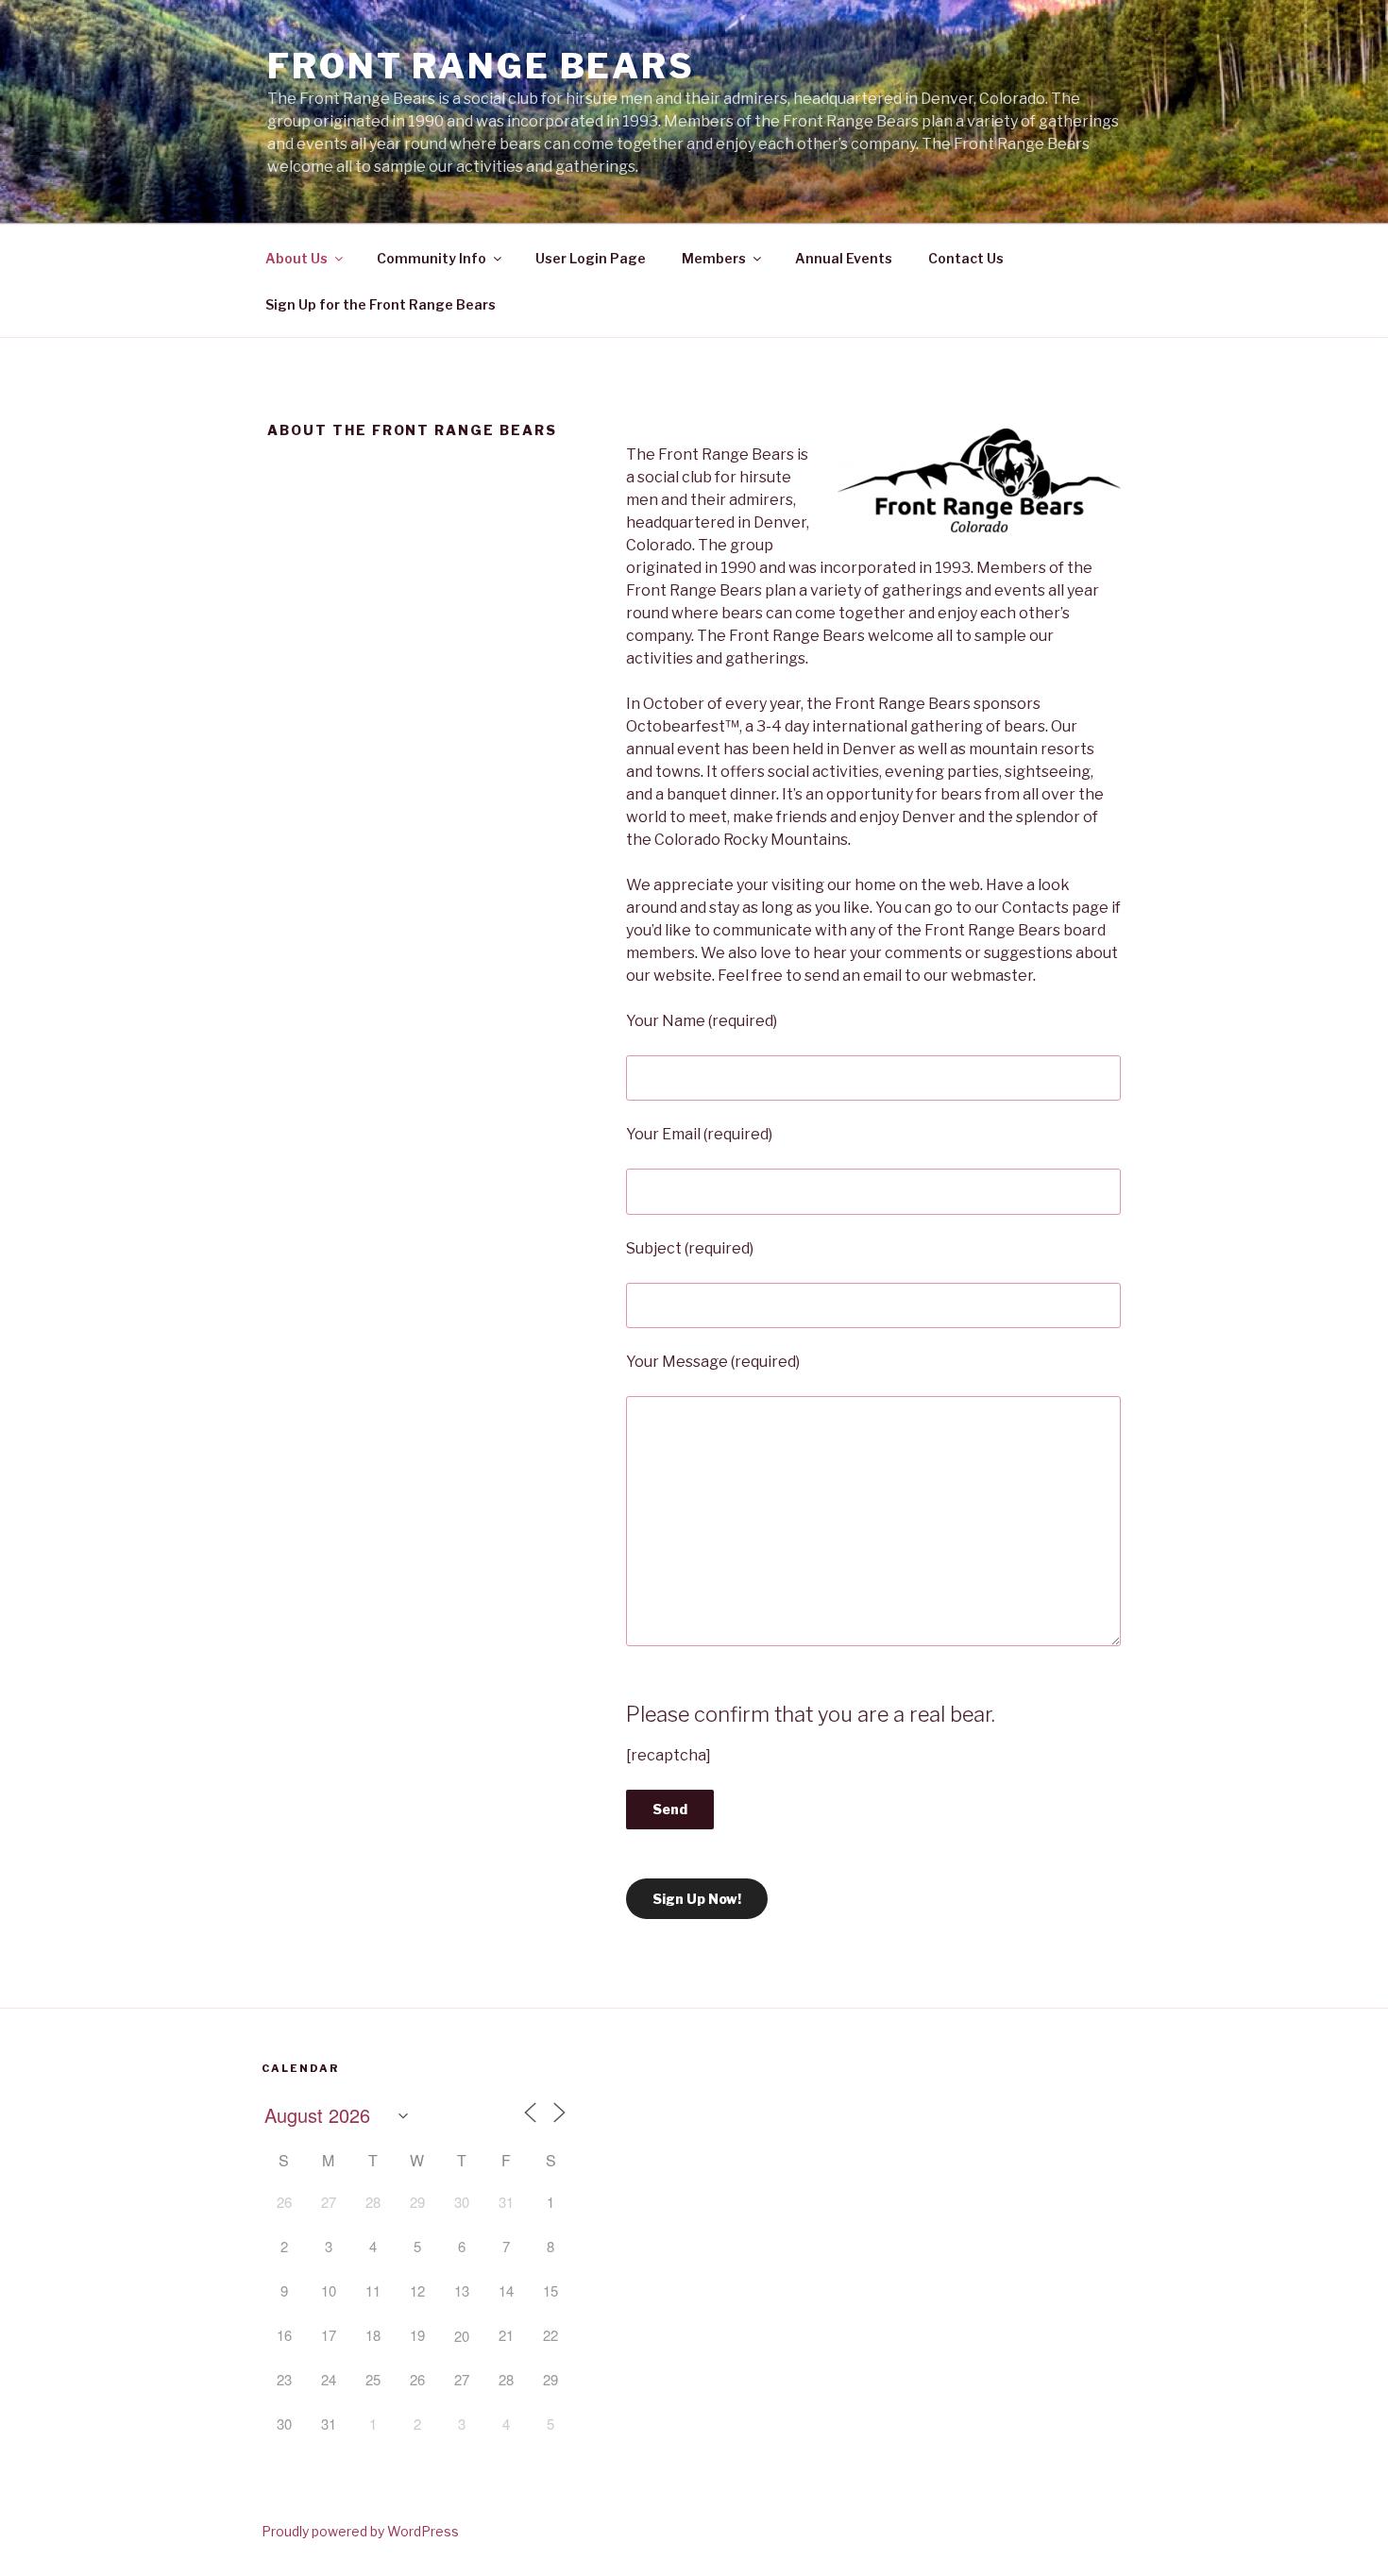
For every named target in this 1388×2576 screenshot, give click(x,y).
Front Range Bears (481, 66)
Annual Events (844, 258)
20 (462, 2336)
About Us (296, 258)
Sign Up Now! (697, 1899)
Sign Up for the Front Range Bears (381, 304)
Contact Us (966, 258)
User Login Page (591, 258)
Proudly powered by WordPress (360, 2531)
